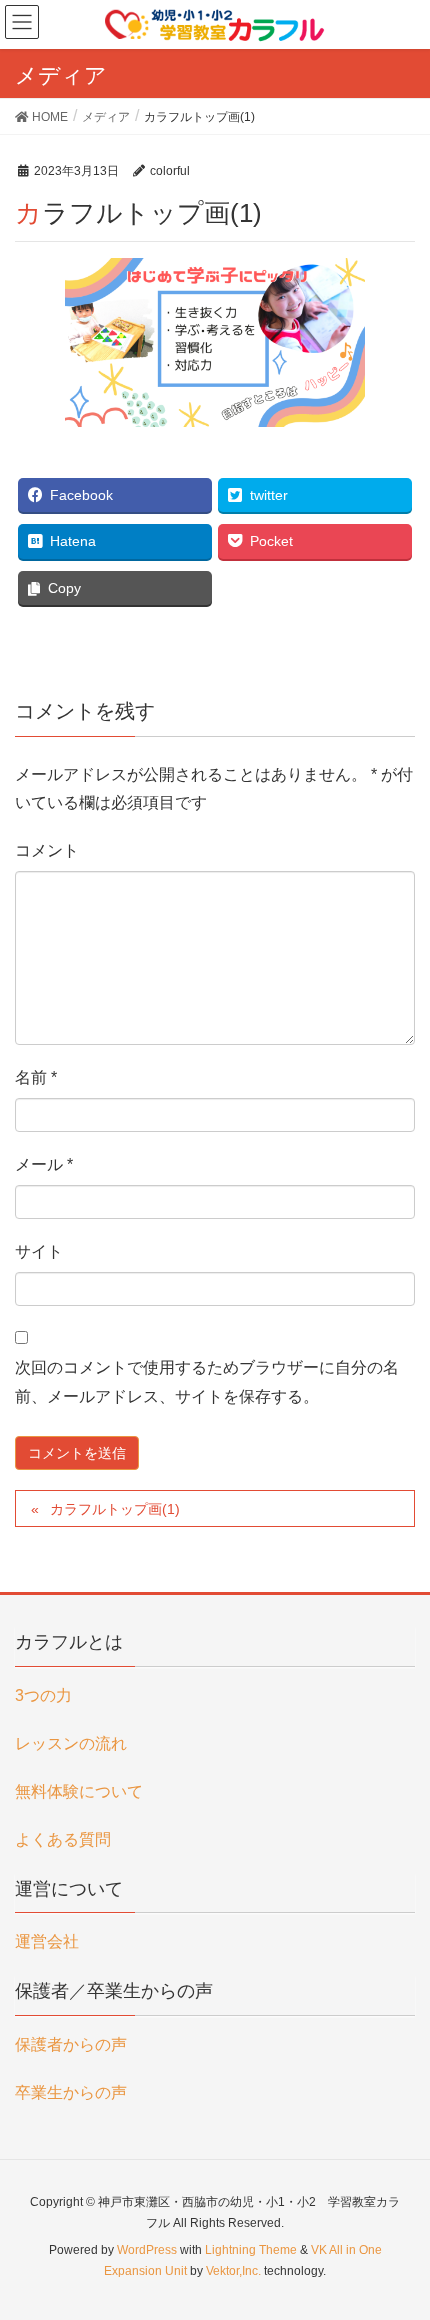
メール (44, 1164)
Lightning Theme (251, 2250)
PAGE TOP (397, 2232)
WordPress (147, 2250)
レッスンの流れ (71, 1743)
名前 (36, 1077)
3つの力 (43, 1695)
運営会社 (47, 1941)
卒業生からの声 (71, 2092)
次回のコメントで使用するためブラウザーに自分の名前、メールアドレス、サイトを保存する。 (207, 1382)
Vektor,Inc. (233, 2271)
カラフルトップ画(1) (115, 1509)
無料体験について (79, 1791)
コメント (47, 850)
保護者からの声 (71, 2044)
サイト (39, 1251)
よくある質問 (63, 1839)
